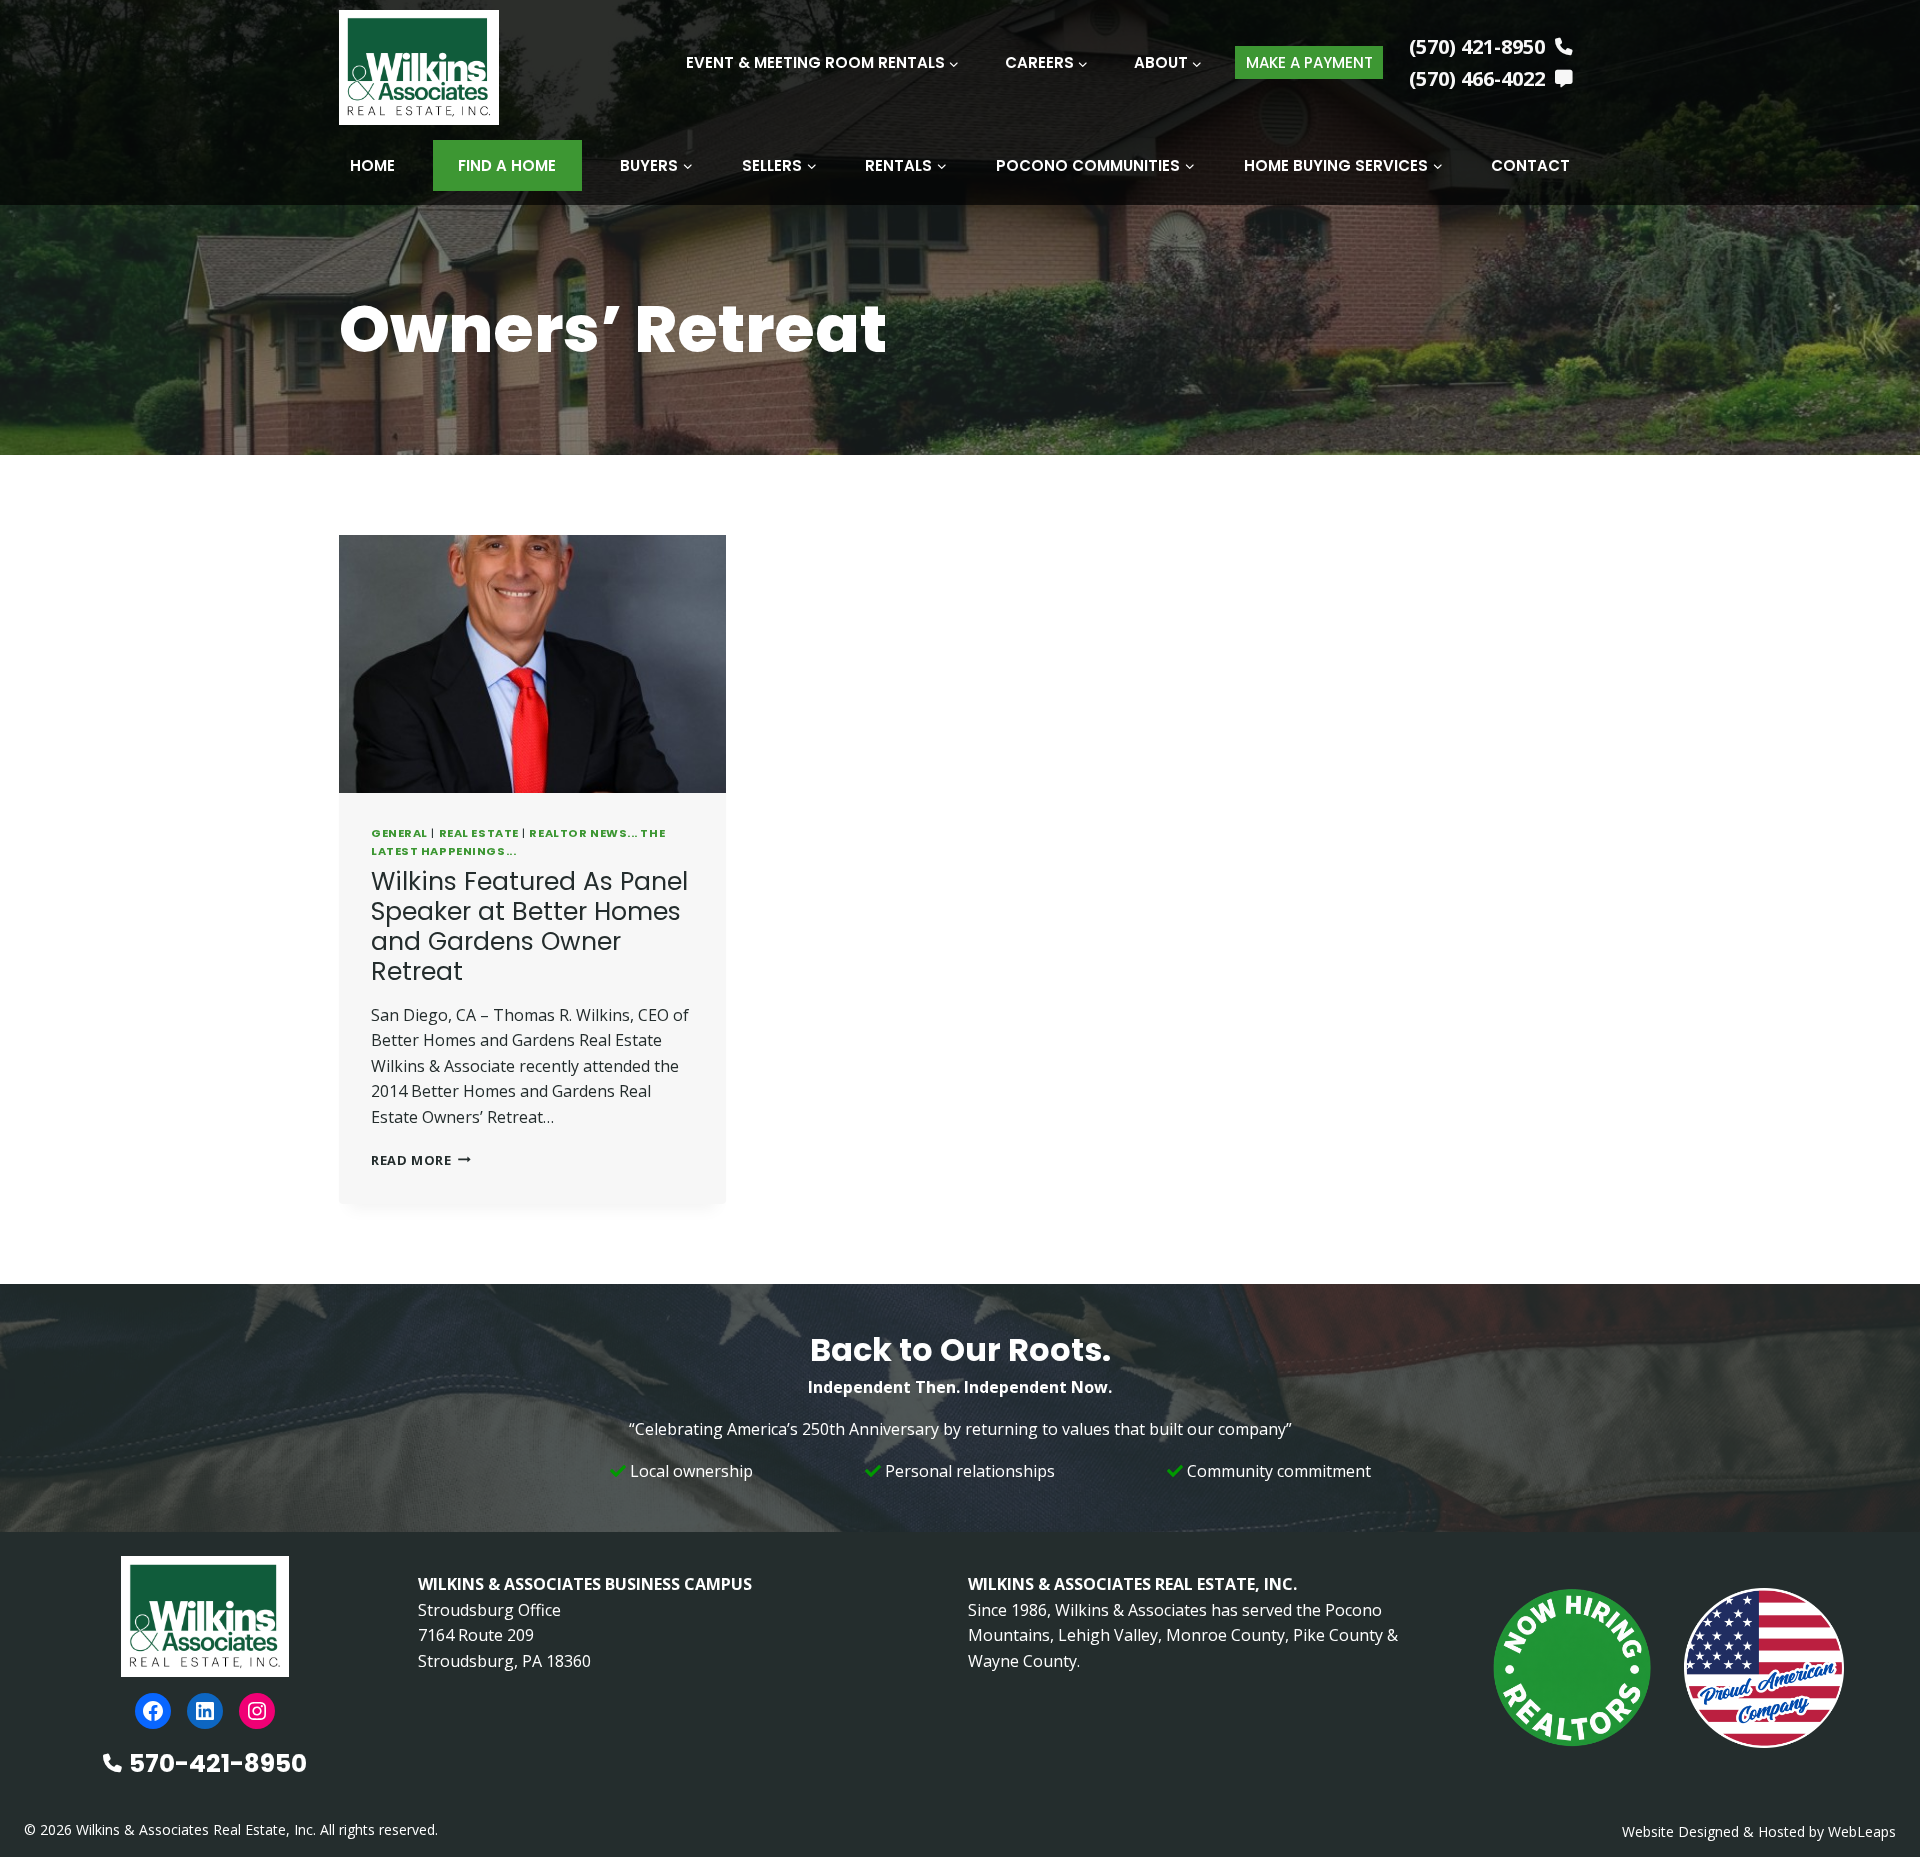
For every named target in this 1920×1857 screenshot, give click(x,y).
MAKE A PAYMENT (1309, 62)
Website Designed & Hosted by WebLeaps (1759, 1831)
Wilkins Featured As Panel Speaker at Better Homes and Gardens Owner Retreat (529, 926)
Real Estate (479, 833)
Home (372, 165)
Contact (1530, 165)
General (399, 833)
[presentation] (532, 664)
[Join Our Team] (1572, 1668)
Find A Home (507, 165)
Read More (421, 1160)
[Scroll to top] (1872, 1799)
